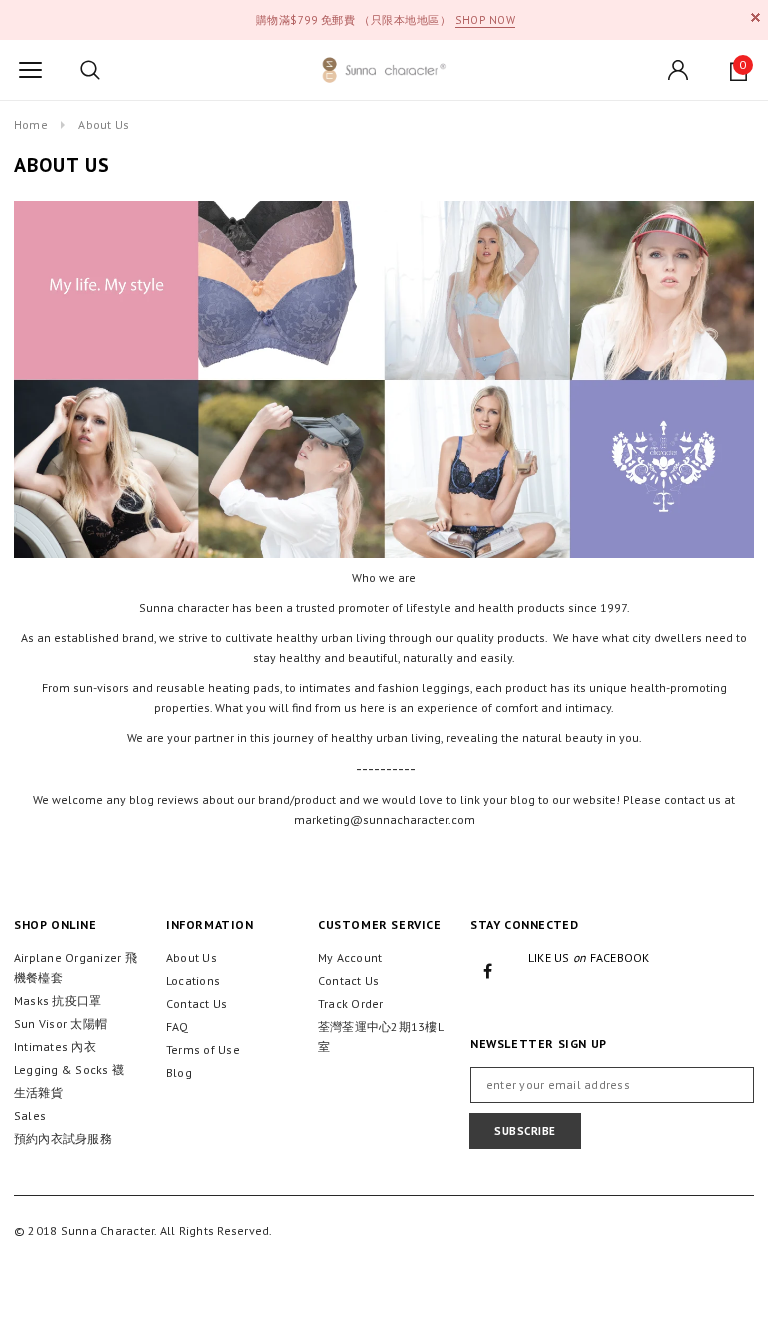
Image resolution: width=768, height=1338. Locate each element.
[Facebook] (488, 970)
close (755, 17)
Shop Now (485, 20)
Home (31, 124)
